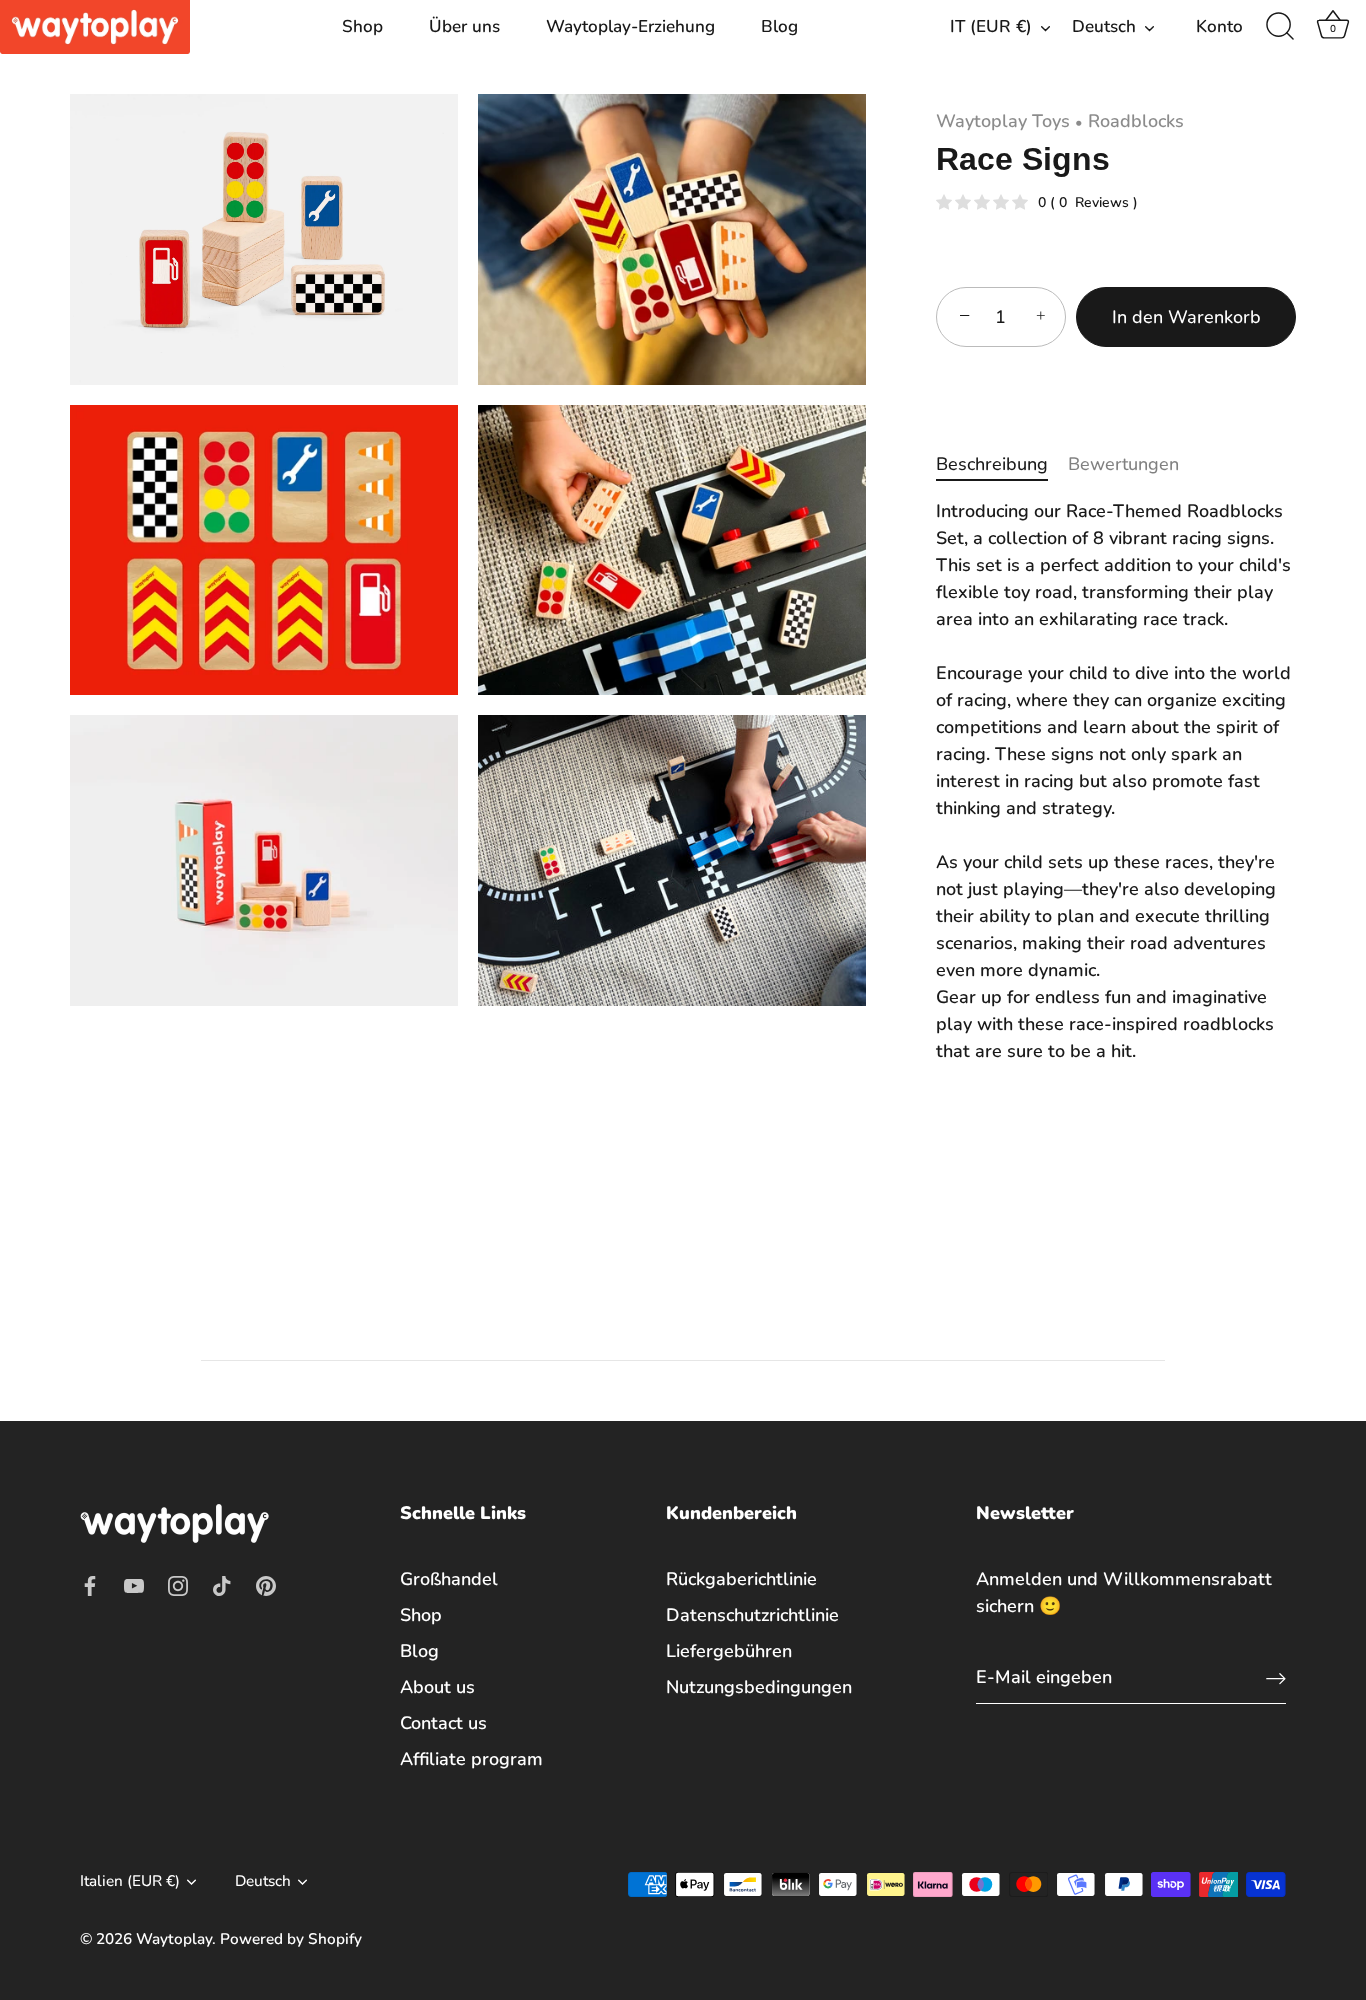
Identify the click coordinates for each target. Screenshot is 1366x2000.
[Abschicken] (1276, 1677)
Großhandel (449, 1579)
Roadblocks (1136, 121)
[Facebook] (90, 1585)
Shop (362, 26)
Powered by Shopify (291, 1939)
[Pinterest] (266, 1585)
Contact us (443, 1723)
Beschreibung (992, 464)
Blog (779, 26)
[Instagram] (178, 1585)
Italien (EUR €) (130, 1881)
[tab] (1002, 464)
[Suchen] (1280, 27)
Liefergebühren (729, 1651)
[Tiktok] (222, 1585)
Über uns (464, 26)
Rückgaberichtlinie (741, 1579)
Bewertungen (1123, 464)
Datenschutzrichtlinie (752, 1615)
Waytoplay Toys (1003, 121)
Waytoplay (174, 1939)
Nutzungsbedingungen (759, 1687)
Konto (1219, 26)
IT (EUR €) (991, 26)
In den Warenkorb (1186, 317)
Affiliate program (471, 1759)
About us (437, 1687)
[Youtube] (134, 1585)
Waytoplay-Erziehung (630, 26)
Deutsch (1104, 26)
